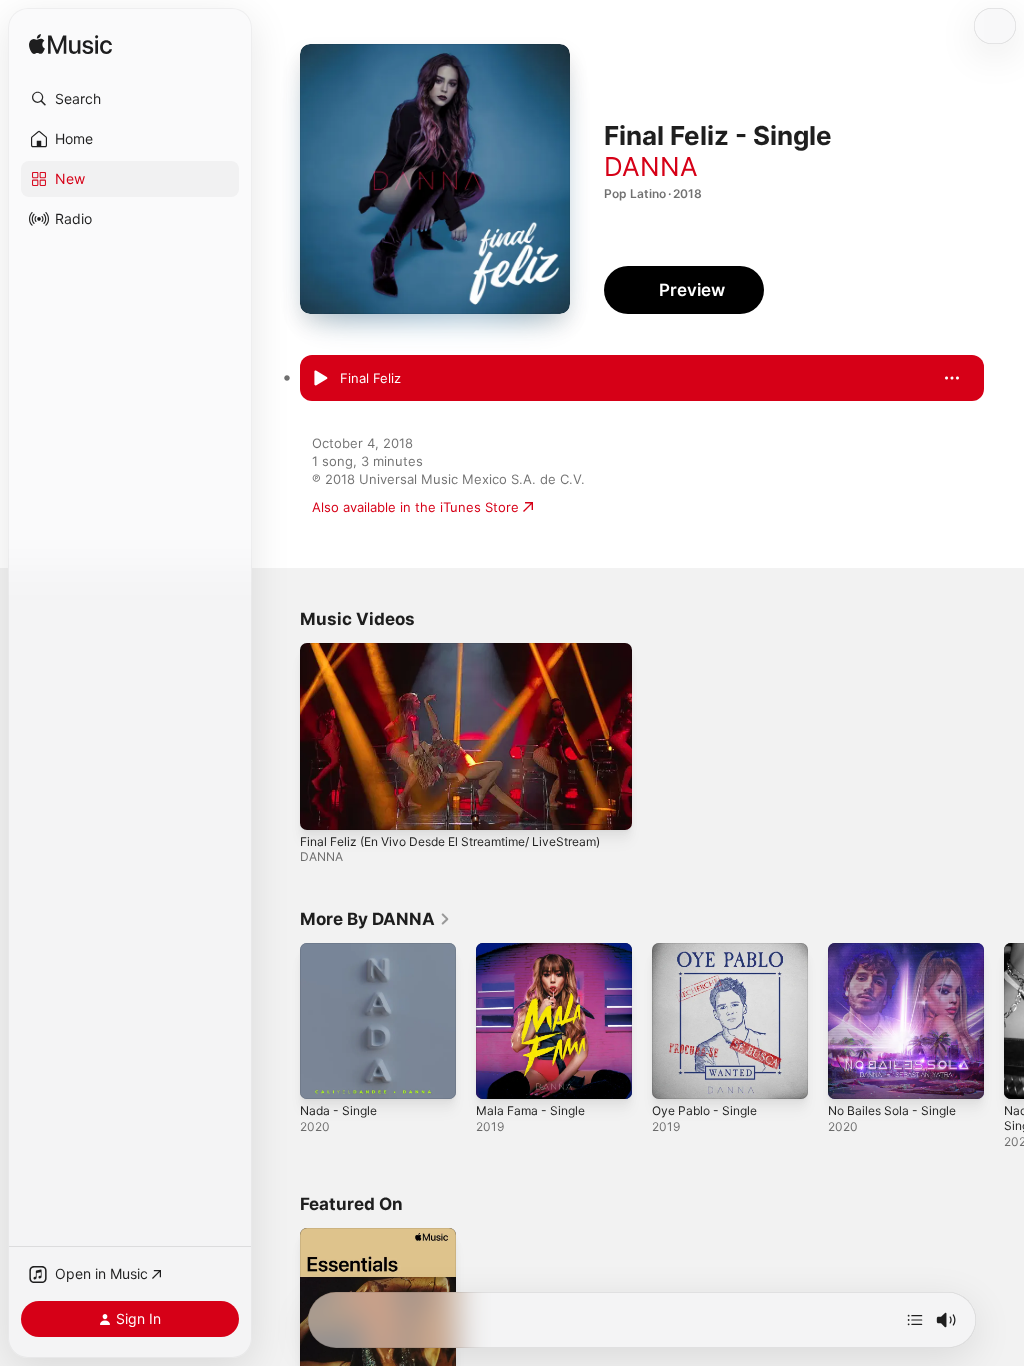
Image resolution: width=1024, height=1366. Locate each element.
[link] (375, 919)
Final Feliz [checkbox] (370, 378)
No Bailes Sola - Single (892, 1110)
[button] (130, 99)
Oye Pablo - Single (704, 1110)
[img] (70, 45)
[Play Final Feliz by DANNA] (320, 379)
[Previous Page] (280, 1021)
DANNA (651, 166)
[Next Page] (1004, 1021)
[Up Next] (915, 1320)
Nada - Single (338, 1110)
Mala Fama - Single (530, 1110)
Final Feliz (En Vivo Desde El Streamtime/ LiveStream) (450, 841)
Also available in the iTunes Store (415, 507)
